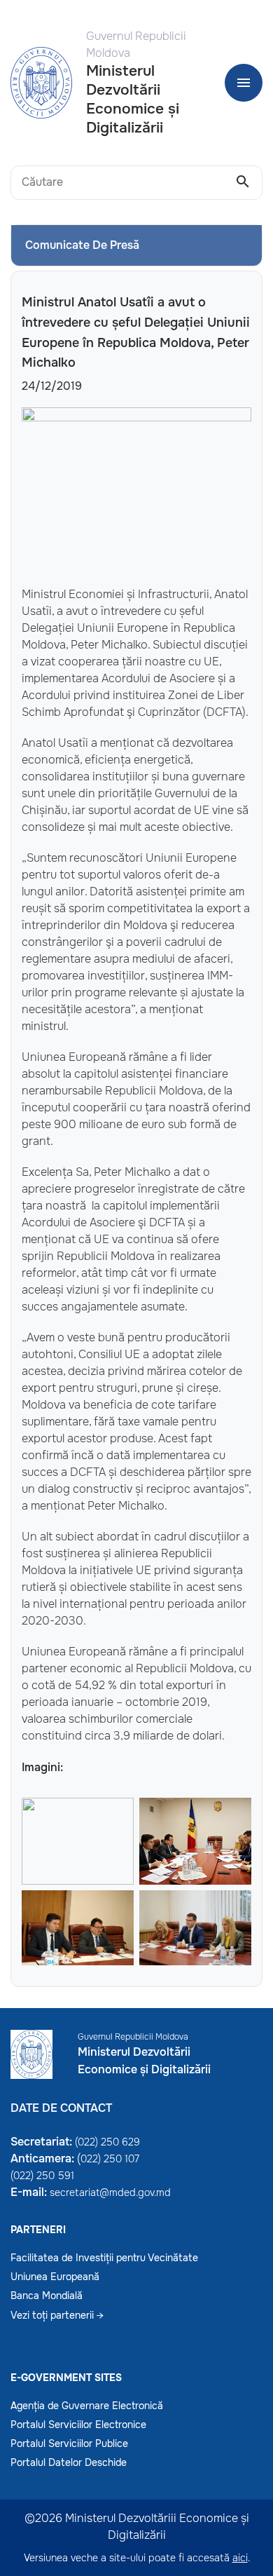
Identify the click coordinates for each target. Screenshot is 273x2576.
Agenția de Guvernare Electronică (87, 2406)
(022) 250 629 (107, 2142)
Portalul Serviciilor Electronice (78, 2425)
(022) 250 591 (42, 2176)
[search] (243, 182)
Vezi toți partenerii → (57, 2315)
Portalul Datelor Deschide (69, 2462)
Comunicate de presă (82, 245)
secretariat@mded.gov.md (110, 2192)
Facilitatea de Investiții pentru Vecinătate (104, 2258)
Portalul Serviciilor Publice (69, 2443)
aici (240, 2558)
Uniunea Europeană (55, 2277)
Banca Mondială (47, 2296)
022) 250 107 (110, 2159)
